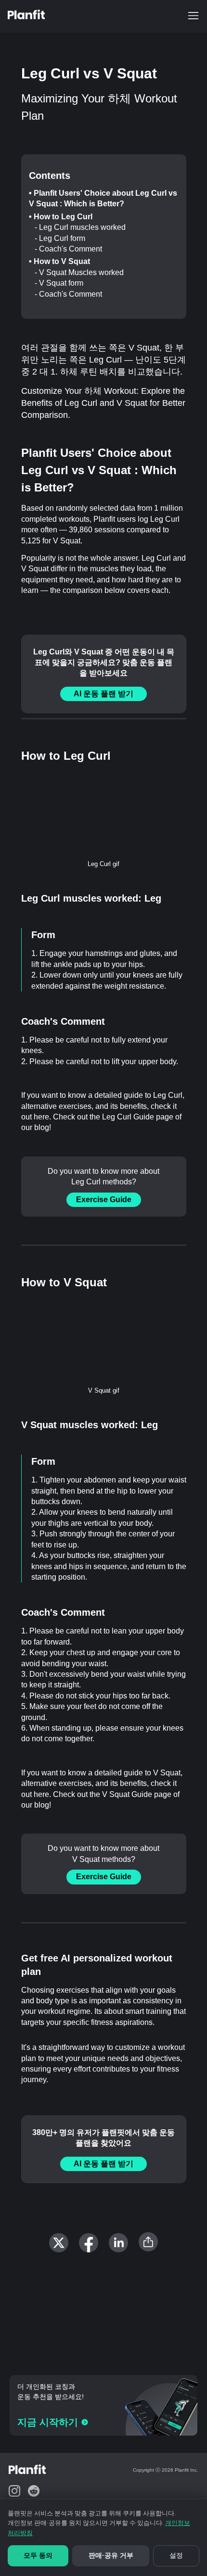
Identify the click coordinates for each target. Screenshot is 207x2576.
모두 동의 (38, 2555)
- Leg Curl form (60, 238)
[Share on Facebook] (89, 2243)
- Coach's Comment (68, 249)
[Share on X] (59, 2243)
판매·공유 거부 (111, 2555)
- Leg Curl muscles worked (80, 227)
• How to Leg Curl (61, 217)
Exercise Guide (104, 1200)
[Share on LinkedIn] (118, 2243)
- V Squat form (59, 283)
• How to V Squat (59, 261)
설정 (176, 2555)
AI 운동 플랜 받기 (103, 694)
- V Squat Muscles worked (79, 272)
